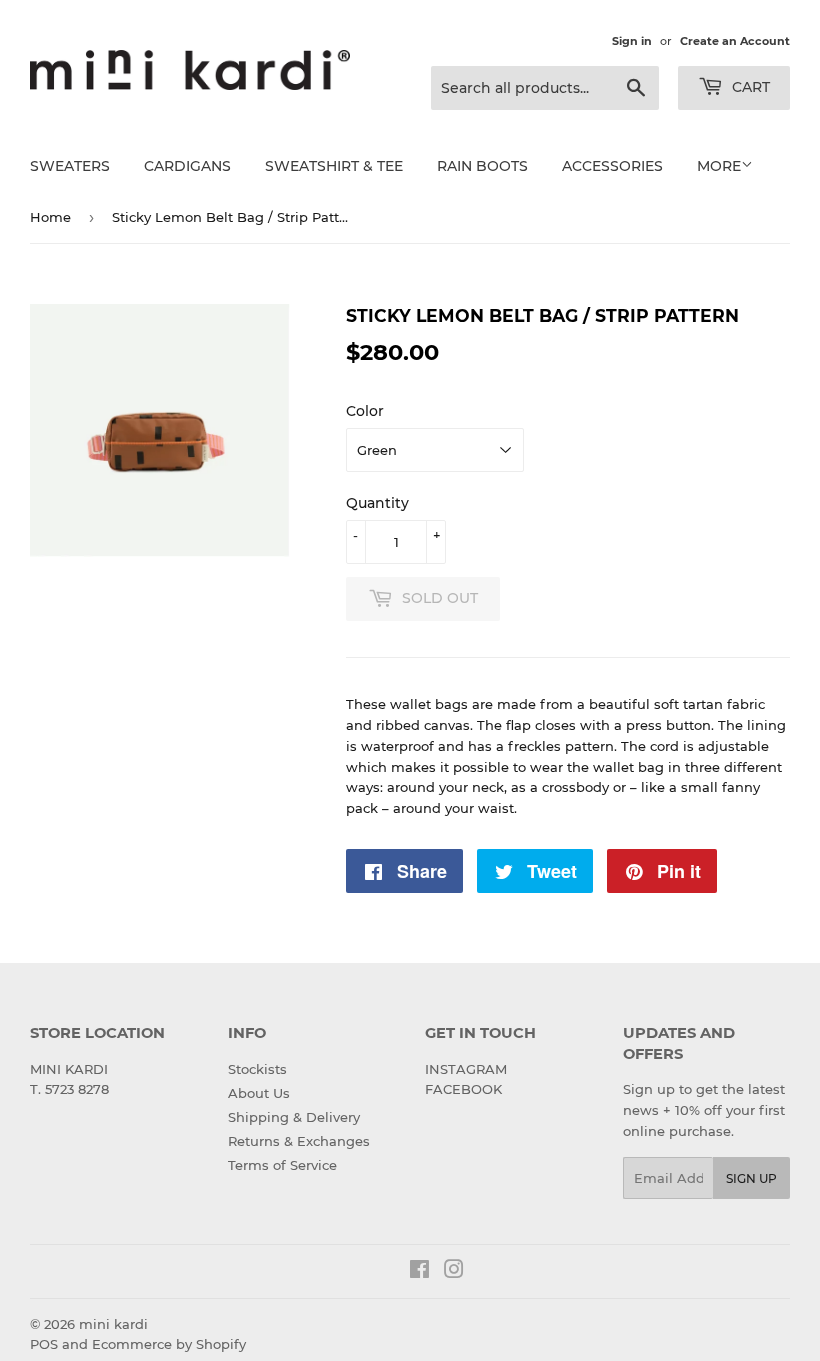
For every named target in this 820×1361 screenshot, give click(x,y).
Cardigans (187, 166)
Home (50, 217)
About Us (259, 1093)
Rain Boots (482, 166)
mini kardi (113, 1324)
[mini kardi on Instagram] (454, 1272)
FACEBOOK (463, 1089)
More (719, 166)
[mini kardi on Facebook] (419, 1272)
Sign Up (751, 1178)
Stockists (257, 1069)
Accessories (612, 166)
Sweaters (70, 166)
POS (44, 1344)
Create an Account (735, 41)
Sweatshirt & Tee (334, 166)
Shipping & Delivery (294, 1117)
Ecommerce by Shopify (169, 1344)
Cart (749, 87)
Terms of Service (282, 1165)
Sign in (632, 41)
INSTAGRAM (466, 1069)
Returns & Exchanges (299, 1141)
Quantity (377, 503)
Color (365, 411)
